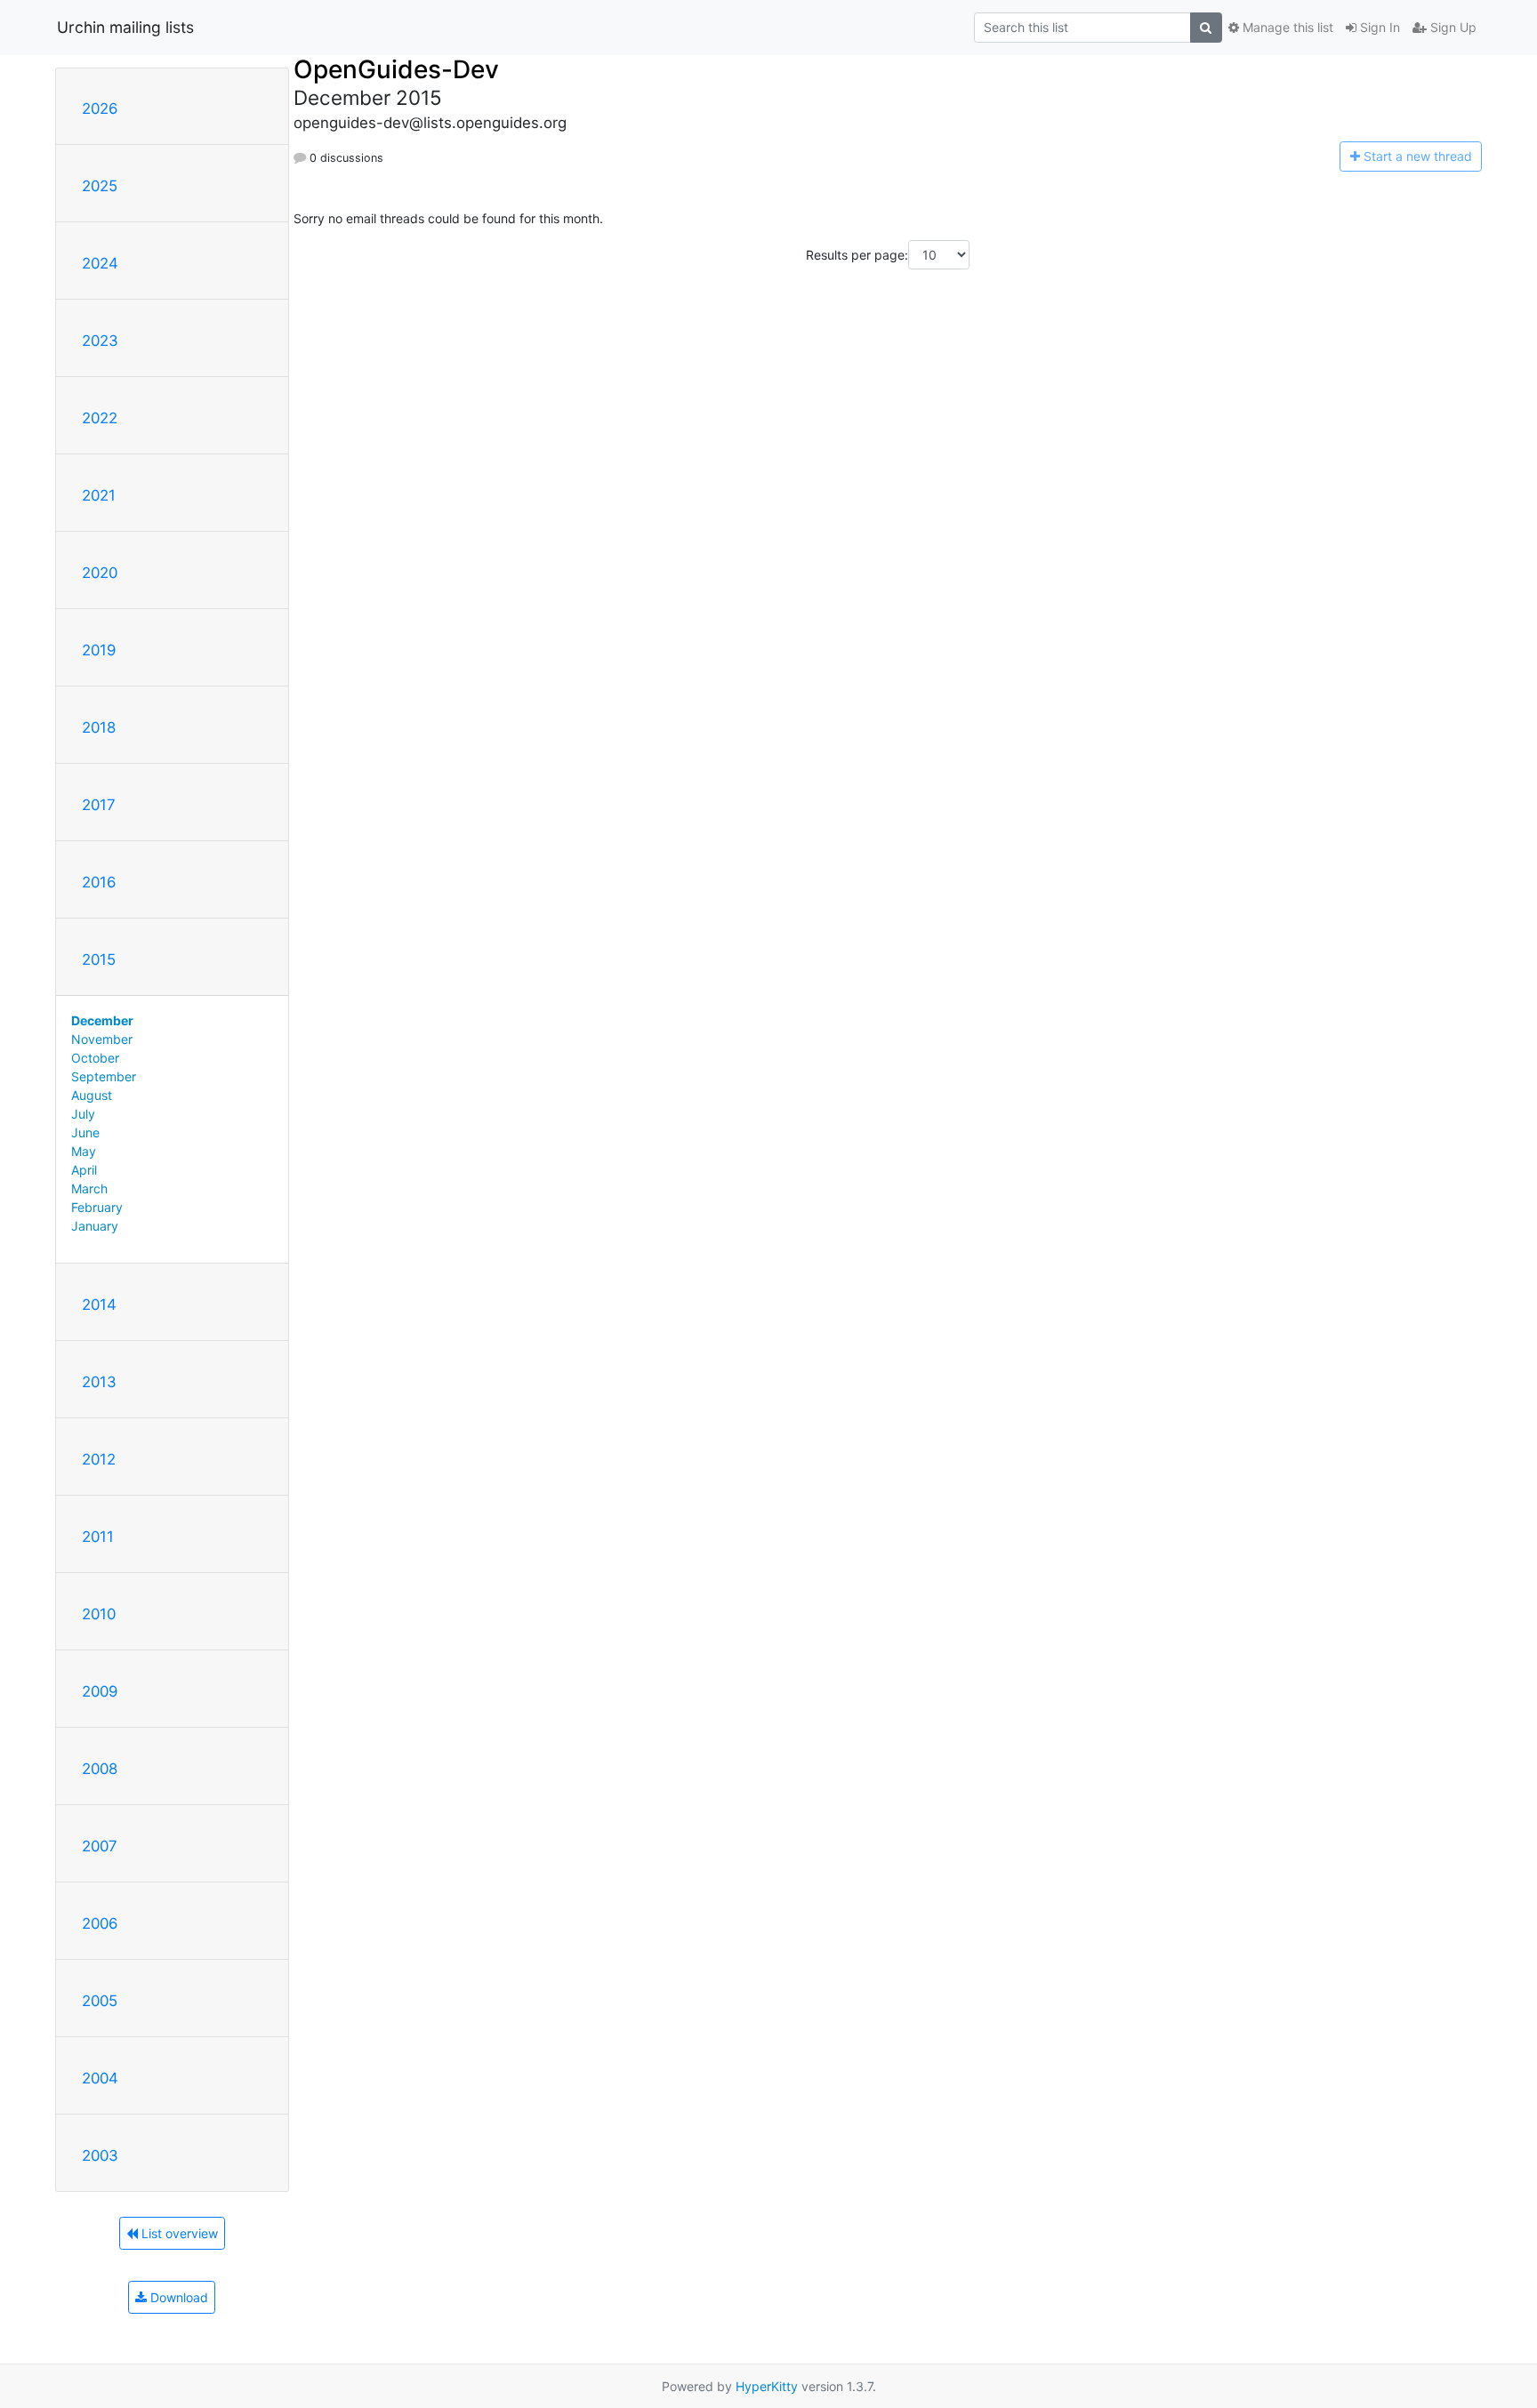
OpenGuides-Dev (396, 69)
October (95, 1058)
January (95, 1226)
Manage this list (1286, 27)
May (84, 1151)
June (85, 1132)
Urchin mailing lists (125, 27)
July (83, 1114)
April (84, 1170)
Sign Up (1452, 27)
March (89, 1188)
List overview (178, 2233)
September (104, 1076)
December (102, 1020)
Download (177, 2297)
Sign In (1378, 27)
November (102, 1039)
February (97, 1207)
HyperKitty (767, 2386)
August (92, 1095)
